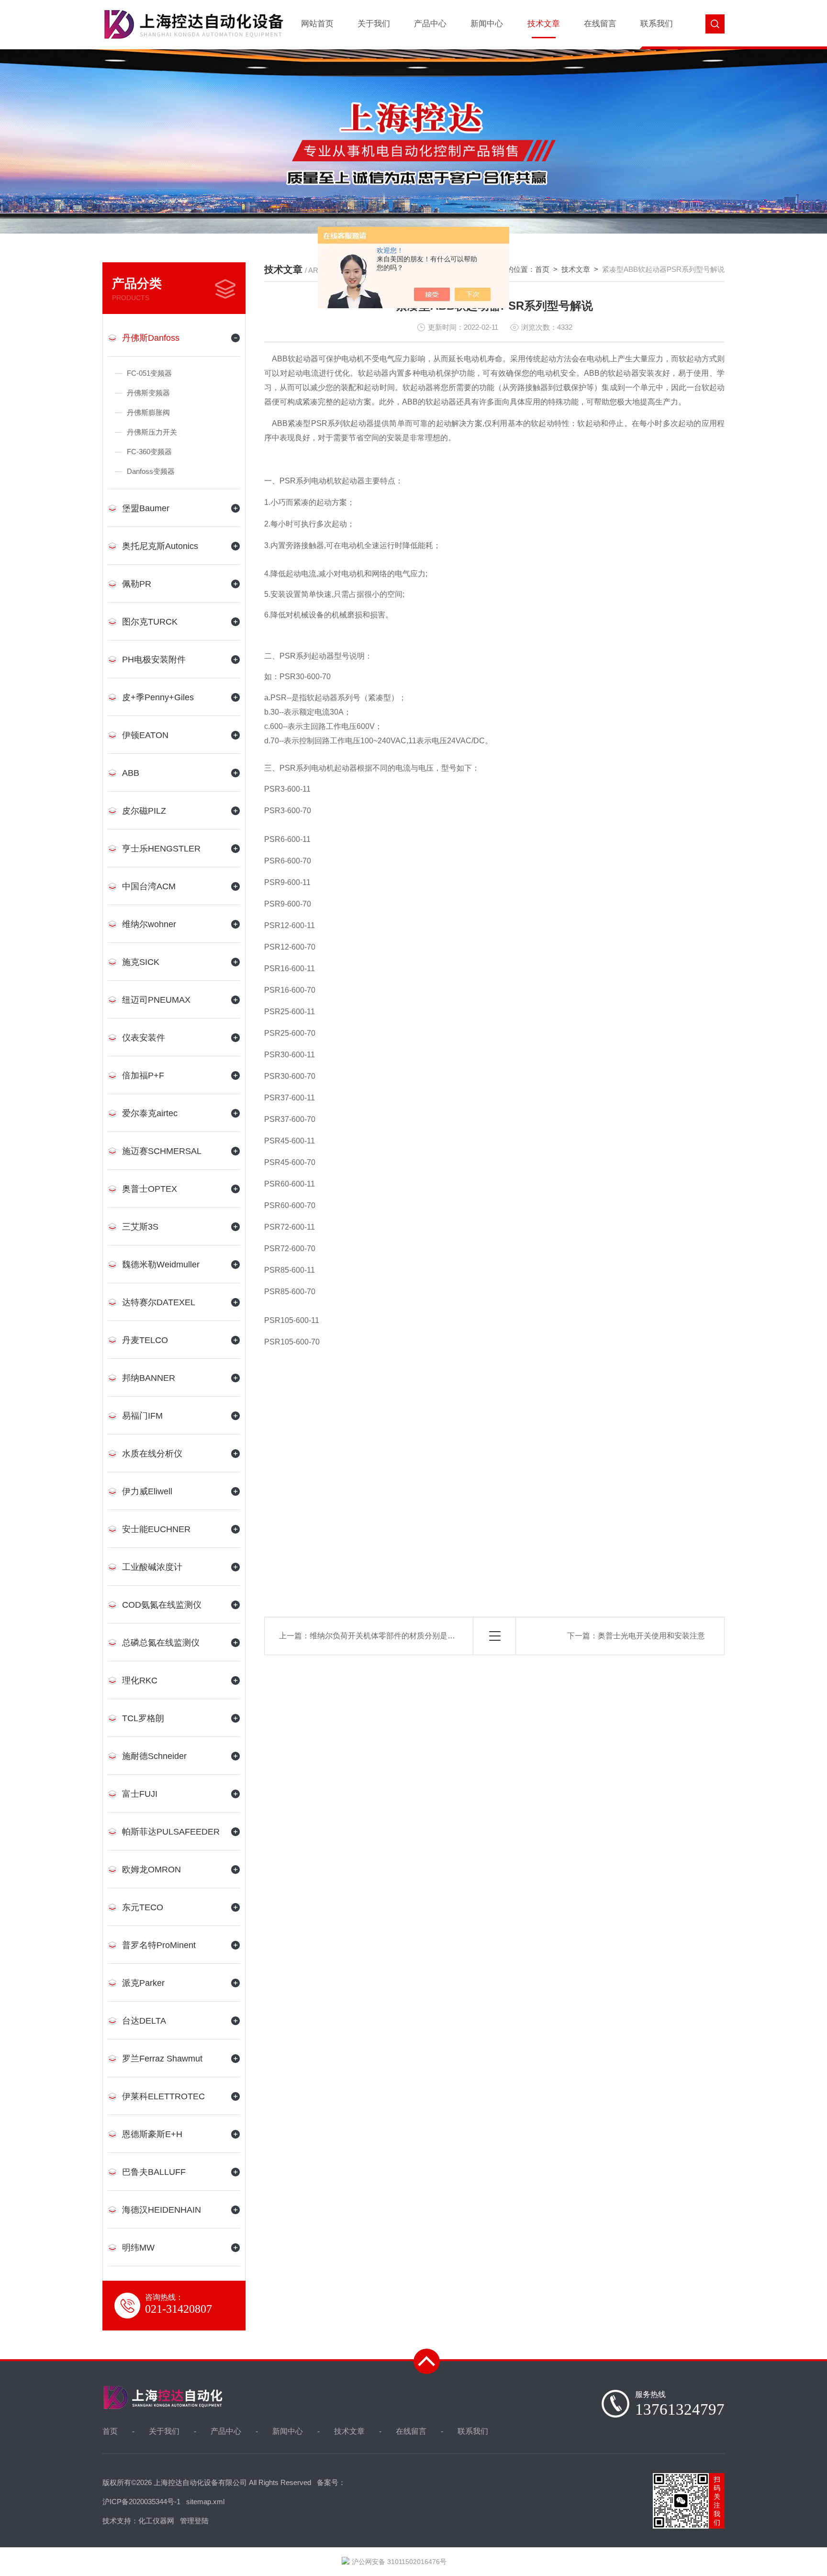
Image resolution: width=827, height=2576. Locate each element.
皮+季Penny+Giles (158, 697)
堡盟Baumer (146, 508)
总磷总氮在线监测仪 (161, 1643)
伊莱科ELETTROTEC (163, 2096)
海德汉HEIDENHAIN (162, 2210)
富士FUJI (140, 1794)
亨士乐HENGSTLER (161, 849)
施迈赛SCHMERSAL (162, 1151)
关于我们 (374, 24)
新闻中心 (487, 24)
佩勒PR (137, 584)
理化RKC (140, 1680)
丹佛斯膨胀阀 (148, 412)
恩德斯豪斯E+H (152, 2134)
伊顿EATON (145, 735)
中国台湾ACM (149, 886)
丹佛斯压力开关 (152, 432)
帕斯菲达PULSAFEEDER (171, 1832)
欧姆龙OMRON (151, 1870)
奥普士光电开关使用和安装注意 (651, 1636)
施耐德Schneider (154, 1756)
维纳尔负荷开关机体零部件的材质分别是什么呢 (390, 1636)
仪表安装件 (144, 1038)
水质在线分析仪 (152, 1454)
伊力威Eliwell (147, 1491)
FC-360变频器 (149, 452)
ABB (131, 773)
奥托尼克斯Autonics (160, 546)
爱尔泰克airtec (150, 1113)
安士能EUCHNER (156, 1529)
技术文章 (544, 24)
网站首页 (317, 24)
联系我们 (657, 24)
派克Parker (143, 1983)
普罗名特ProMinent (159, 1945)
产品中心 (430, 24)
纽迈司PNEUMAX (156, 1000)
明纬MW (138, 2248)
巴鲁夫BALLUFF (154, 2172)
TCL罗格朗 (143, 1718)
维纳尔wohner (149, 924)
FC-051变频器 (149, 373)
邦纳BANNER (149, 1378)
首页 (542, 269)
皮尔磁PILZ (144, 811)
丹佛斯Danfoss (151, 338)
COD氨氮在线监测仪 (162, 1605)
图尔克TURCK (150, 622)
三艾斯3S (140, 1227)
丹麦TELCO (145, 1340)
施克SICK (141, 962)
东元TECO (143, 1907)
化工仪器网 (156, 2521)
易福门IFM (142, 1416)
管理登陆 (194, 2521)
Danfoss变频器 (151, 471)
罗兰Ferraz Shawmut (162, 2059)
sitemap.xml (205, 2502)
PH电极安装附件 (154, 660)
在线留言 (600, 24)
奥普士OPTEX (150, 1189)
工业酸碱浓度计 (152, 1567)
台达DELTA (144, 2021)
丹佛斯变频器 (148, 393)
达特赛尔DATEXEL (159, 1302)
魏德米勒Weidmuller (161, 1265)
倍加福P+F (143, 1075)
